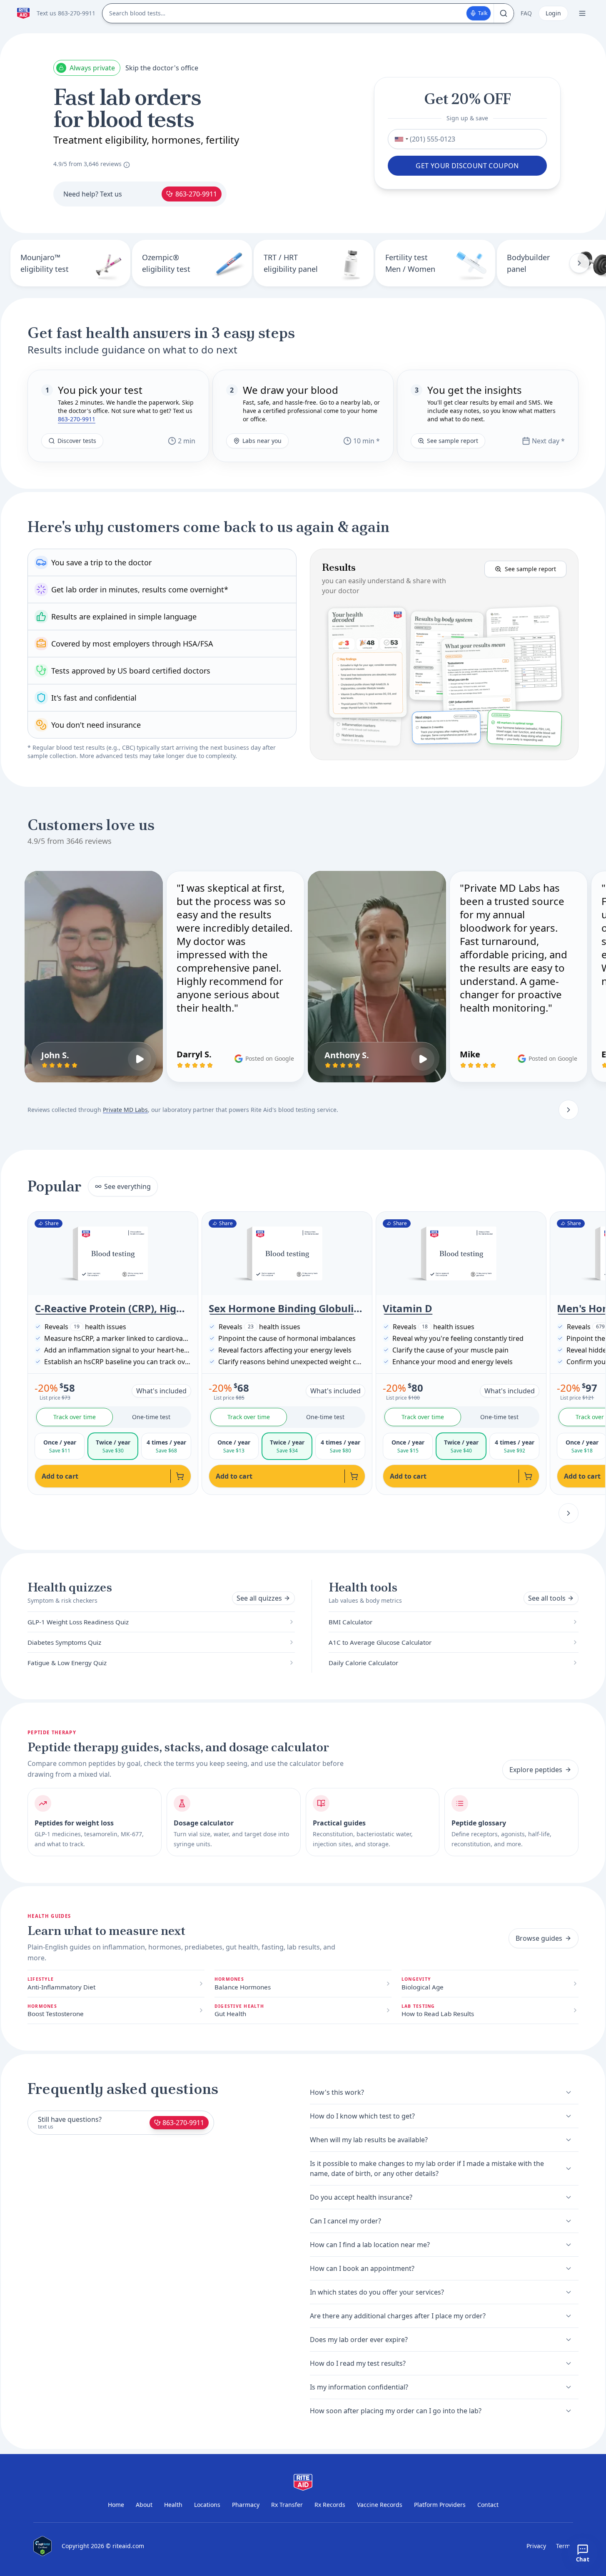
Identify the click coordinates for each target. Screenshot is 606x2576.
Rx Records (330, 2505)
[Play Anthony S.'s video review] (423, 1059)
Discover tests (77, 441)
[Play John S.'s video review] (140, 1059)
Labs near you (262, 441)
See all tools (547, 1598)
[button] (444, 654)
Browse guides (539, 1938)
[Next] (579, 263)
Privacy (536, 2546)
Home (116, 2505)
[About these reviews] (127, 165)
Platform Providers (440, 2505)
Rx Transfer (287, 2505)
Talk (483, 13)
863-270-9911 (196, 194)
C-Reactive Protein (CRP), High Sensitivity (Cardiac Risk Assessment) (113, 1308)
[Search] (504, 13)
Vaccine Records (380, 2505)
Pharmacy (246, 2505)
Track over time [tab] (75, 1417)
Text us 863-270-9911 (66, 13)
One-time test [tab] (151, 1417)
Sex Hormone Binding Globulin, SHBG (287, 1308)
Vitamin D (408, 1308)
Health (173, 2505)
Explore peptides (536, 1770)
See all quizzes (259, 1598)
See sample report (453, 441)
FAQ (526, 13)
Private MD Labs (125, 1110)
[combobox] (399, 139)
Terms (565, 2546)
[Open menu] (582, 13)
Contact (488, 2505)
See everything (127, 1186)
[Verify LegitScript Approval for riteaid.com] (42, 2546)
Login (553, 13)
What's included (161, 1391)
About (144, 2505)
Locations (207, 2505)
